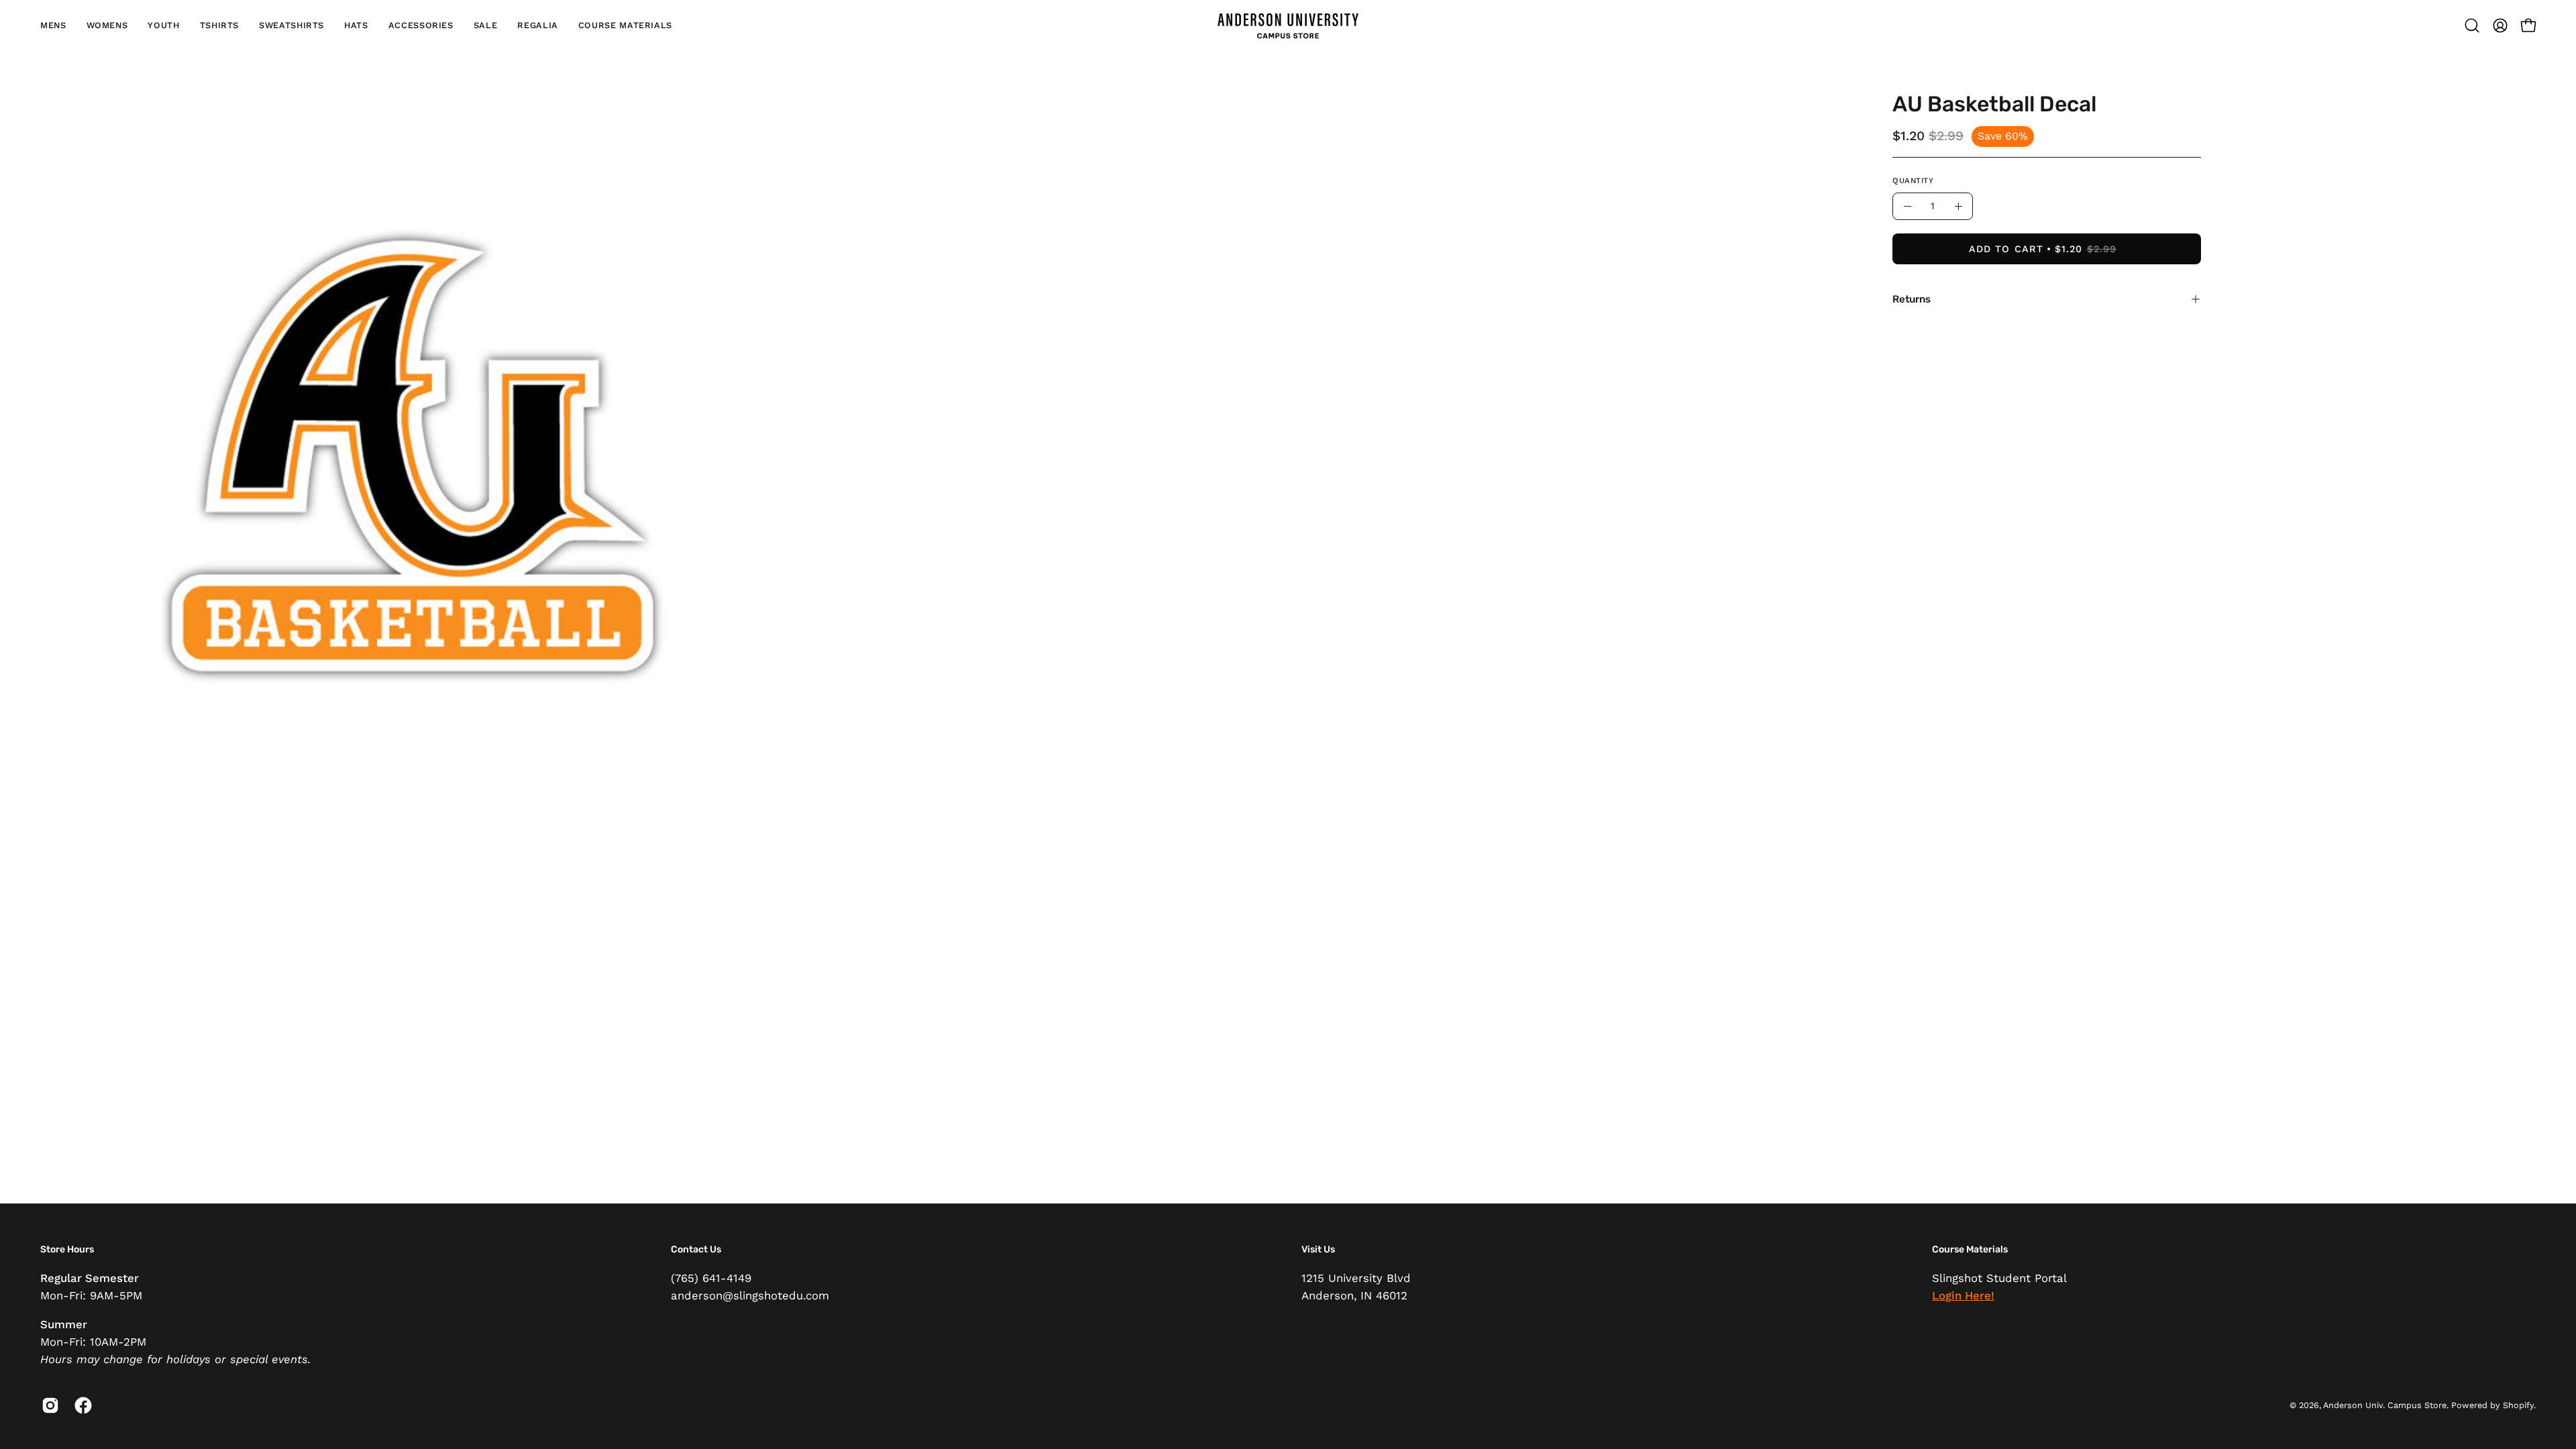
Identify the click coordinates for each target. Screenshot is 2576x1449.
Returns (1912, 299)
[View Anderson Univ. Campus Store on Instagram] (48, 1405)
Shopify (2518, 1405)
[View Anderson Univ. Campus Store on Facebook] (81, 1405)
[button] (53, 25)
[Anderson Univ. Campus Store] (1288, 25)
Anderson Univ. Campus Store (2385, 1405)
